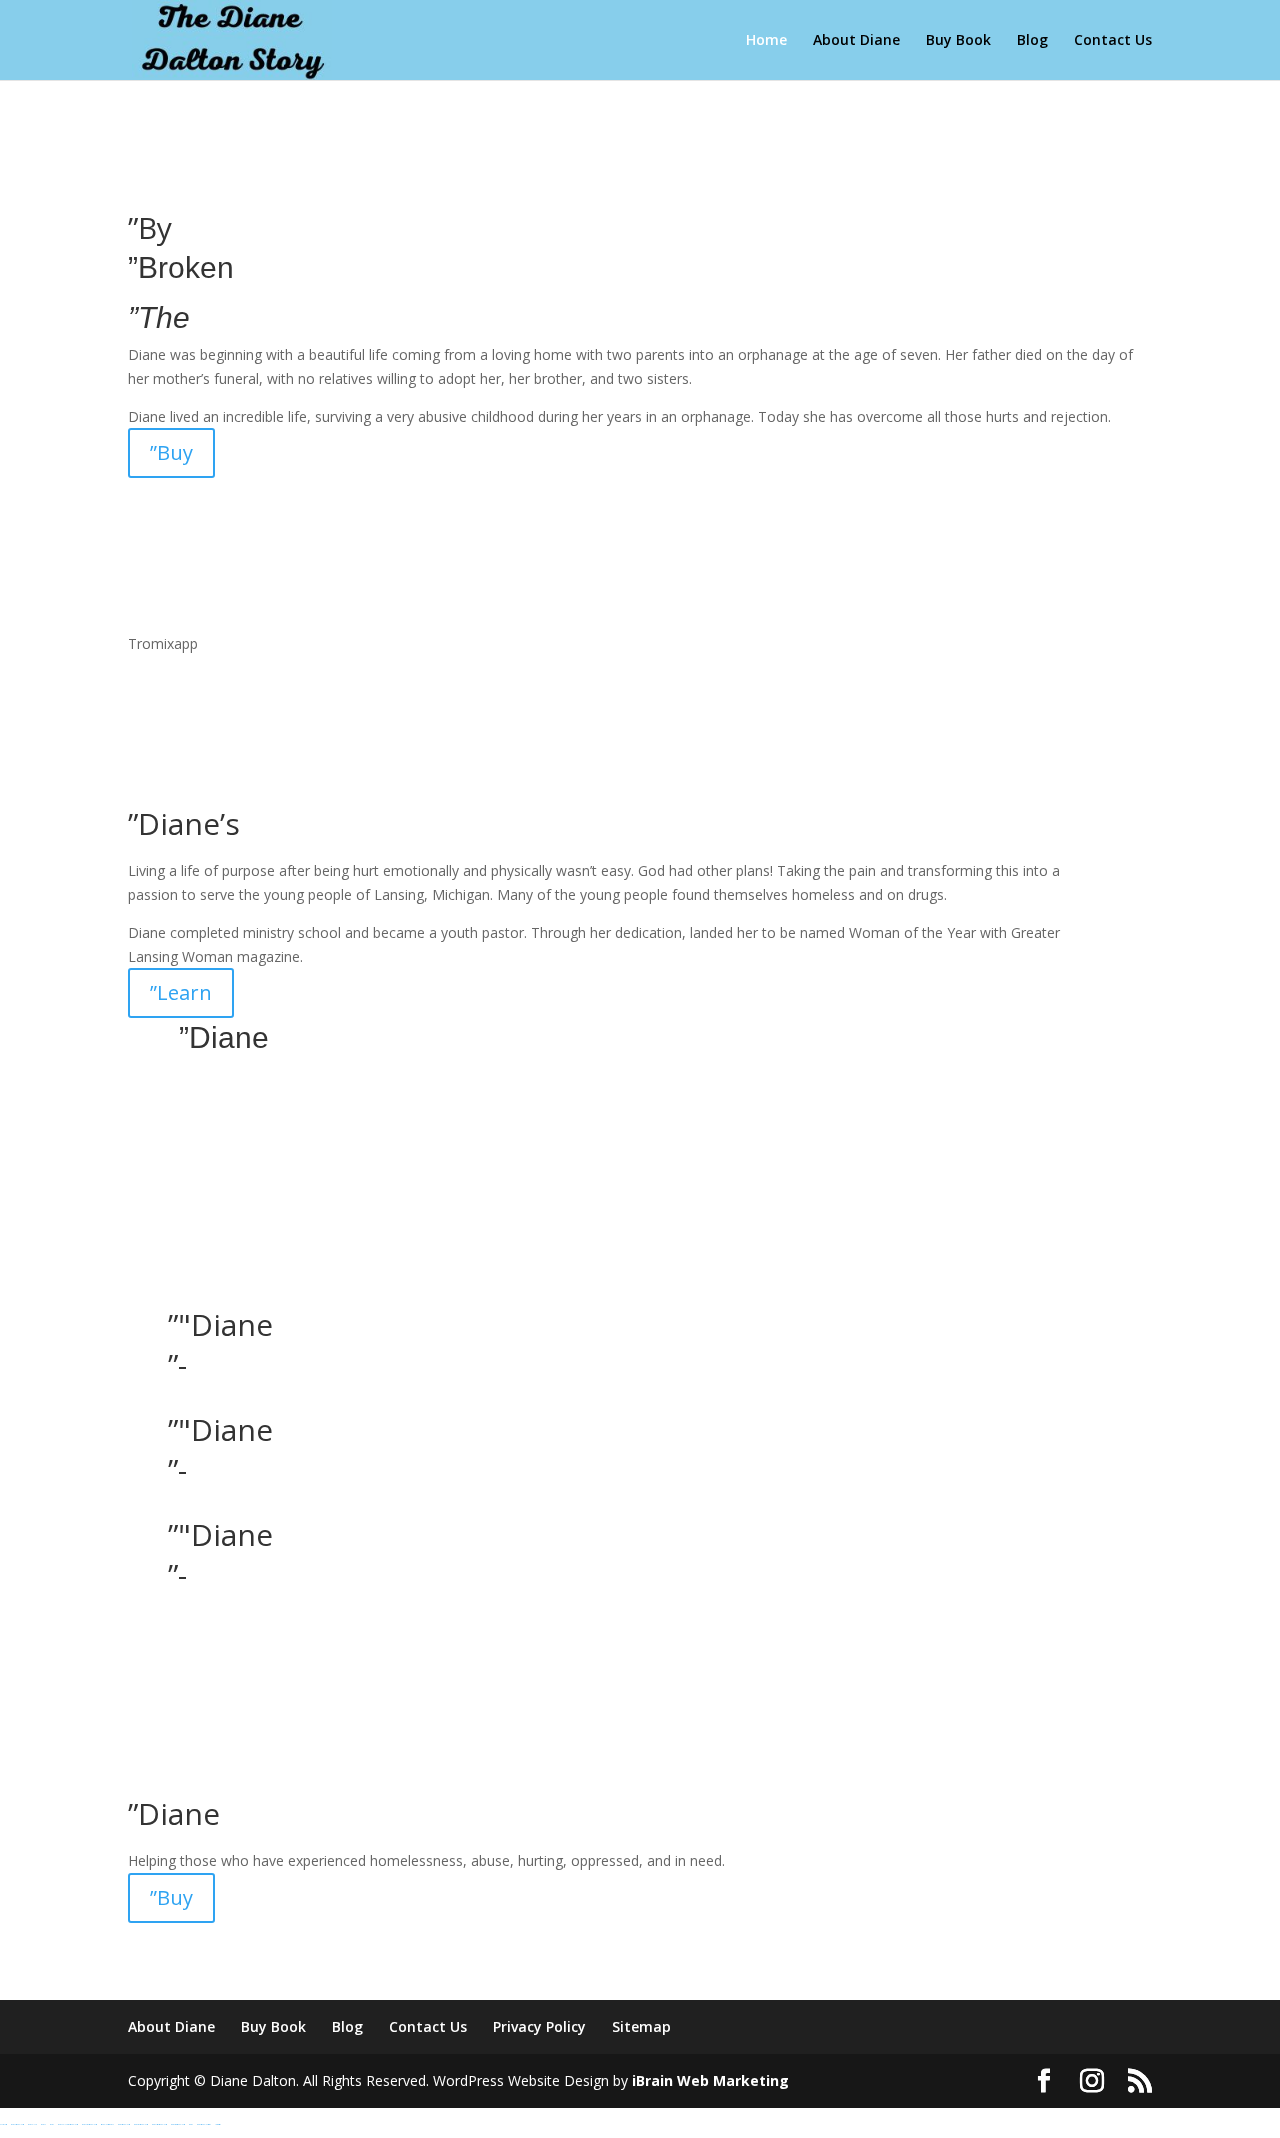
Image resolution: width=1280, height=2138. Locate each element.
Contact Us (1113, 41)
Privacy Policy (539, 2026)
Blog (1032, 41)
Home (766, 41)
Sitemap (641, 2026)
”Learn (181, 992)
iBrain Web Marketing (710, 2080)
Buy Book (958, 41)
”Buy (171, 452)
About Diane (856, 41)
